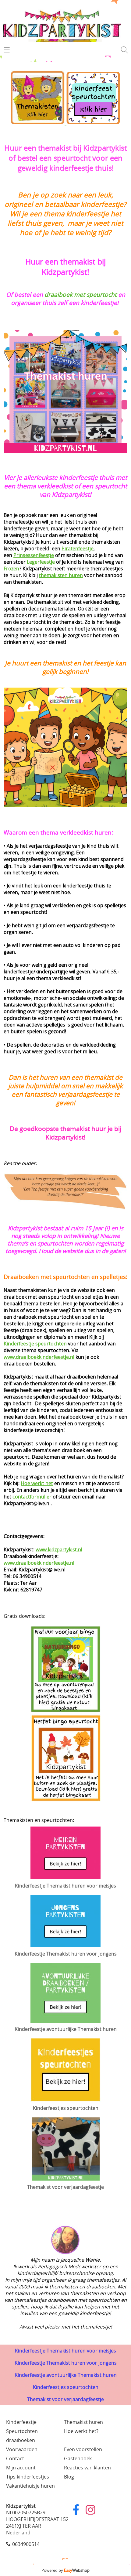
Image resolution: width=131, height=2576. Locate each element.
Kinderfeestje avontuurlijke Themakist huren (66, 2375)
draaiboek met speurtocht (81, 294)
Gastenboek (78, 2458)
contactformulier (32, 1497)
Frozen (11, 569)
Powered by (65, 2570)
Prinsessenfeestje (34, 555)
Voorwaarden (22, 2449)
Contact (15, 2458)
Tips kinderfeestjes (28, 2477)
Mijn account (21, 2468)
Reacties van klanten (87, 2468)
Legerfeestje (41, 562)
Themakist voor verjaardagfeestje (65, 2399)
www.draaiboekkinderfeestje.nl (39, 1357)
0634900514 (26, 2544)
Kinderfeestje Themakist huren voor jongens (66, 2363)
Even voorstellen (83, 2449)
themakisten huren (61, 575)
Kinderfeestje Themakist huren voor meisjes (65, 2351)
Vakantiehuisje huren (30, 2486)
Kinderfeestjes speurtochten (66, 2387)
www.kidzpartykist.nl (59, 1549)
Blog (69, 2477)
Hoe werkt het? (81, 2431)
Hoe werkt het (37, 1483)
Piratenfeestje (78, 548)
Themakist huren (83, 2422)
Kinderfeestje (21, 2422)
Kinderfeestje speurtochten (35, 1344)
